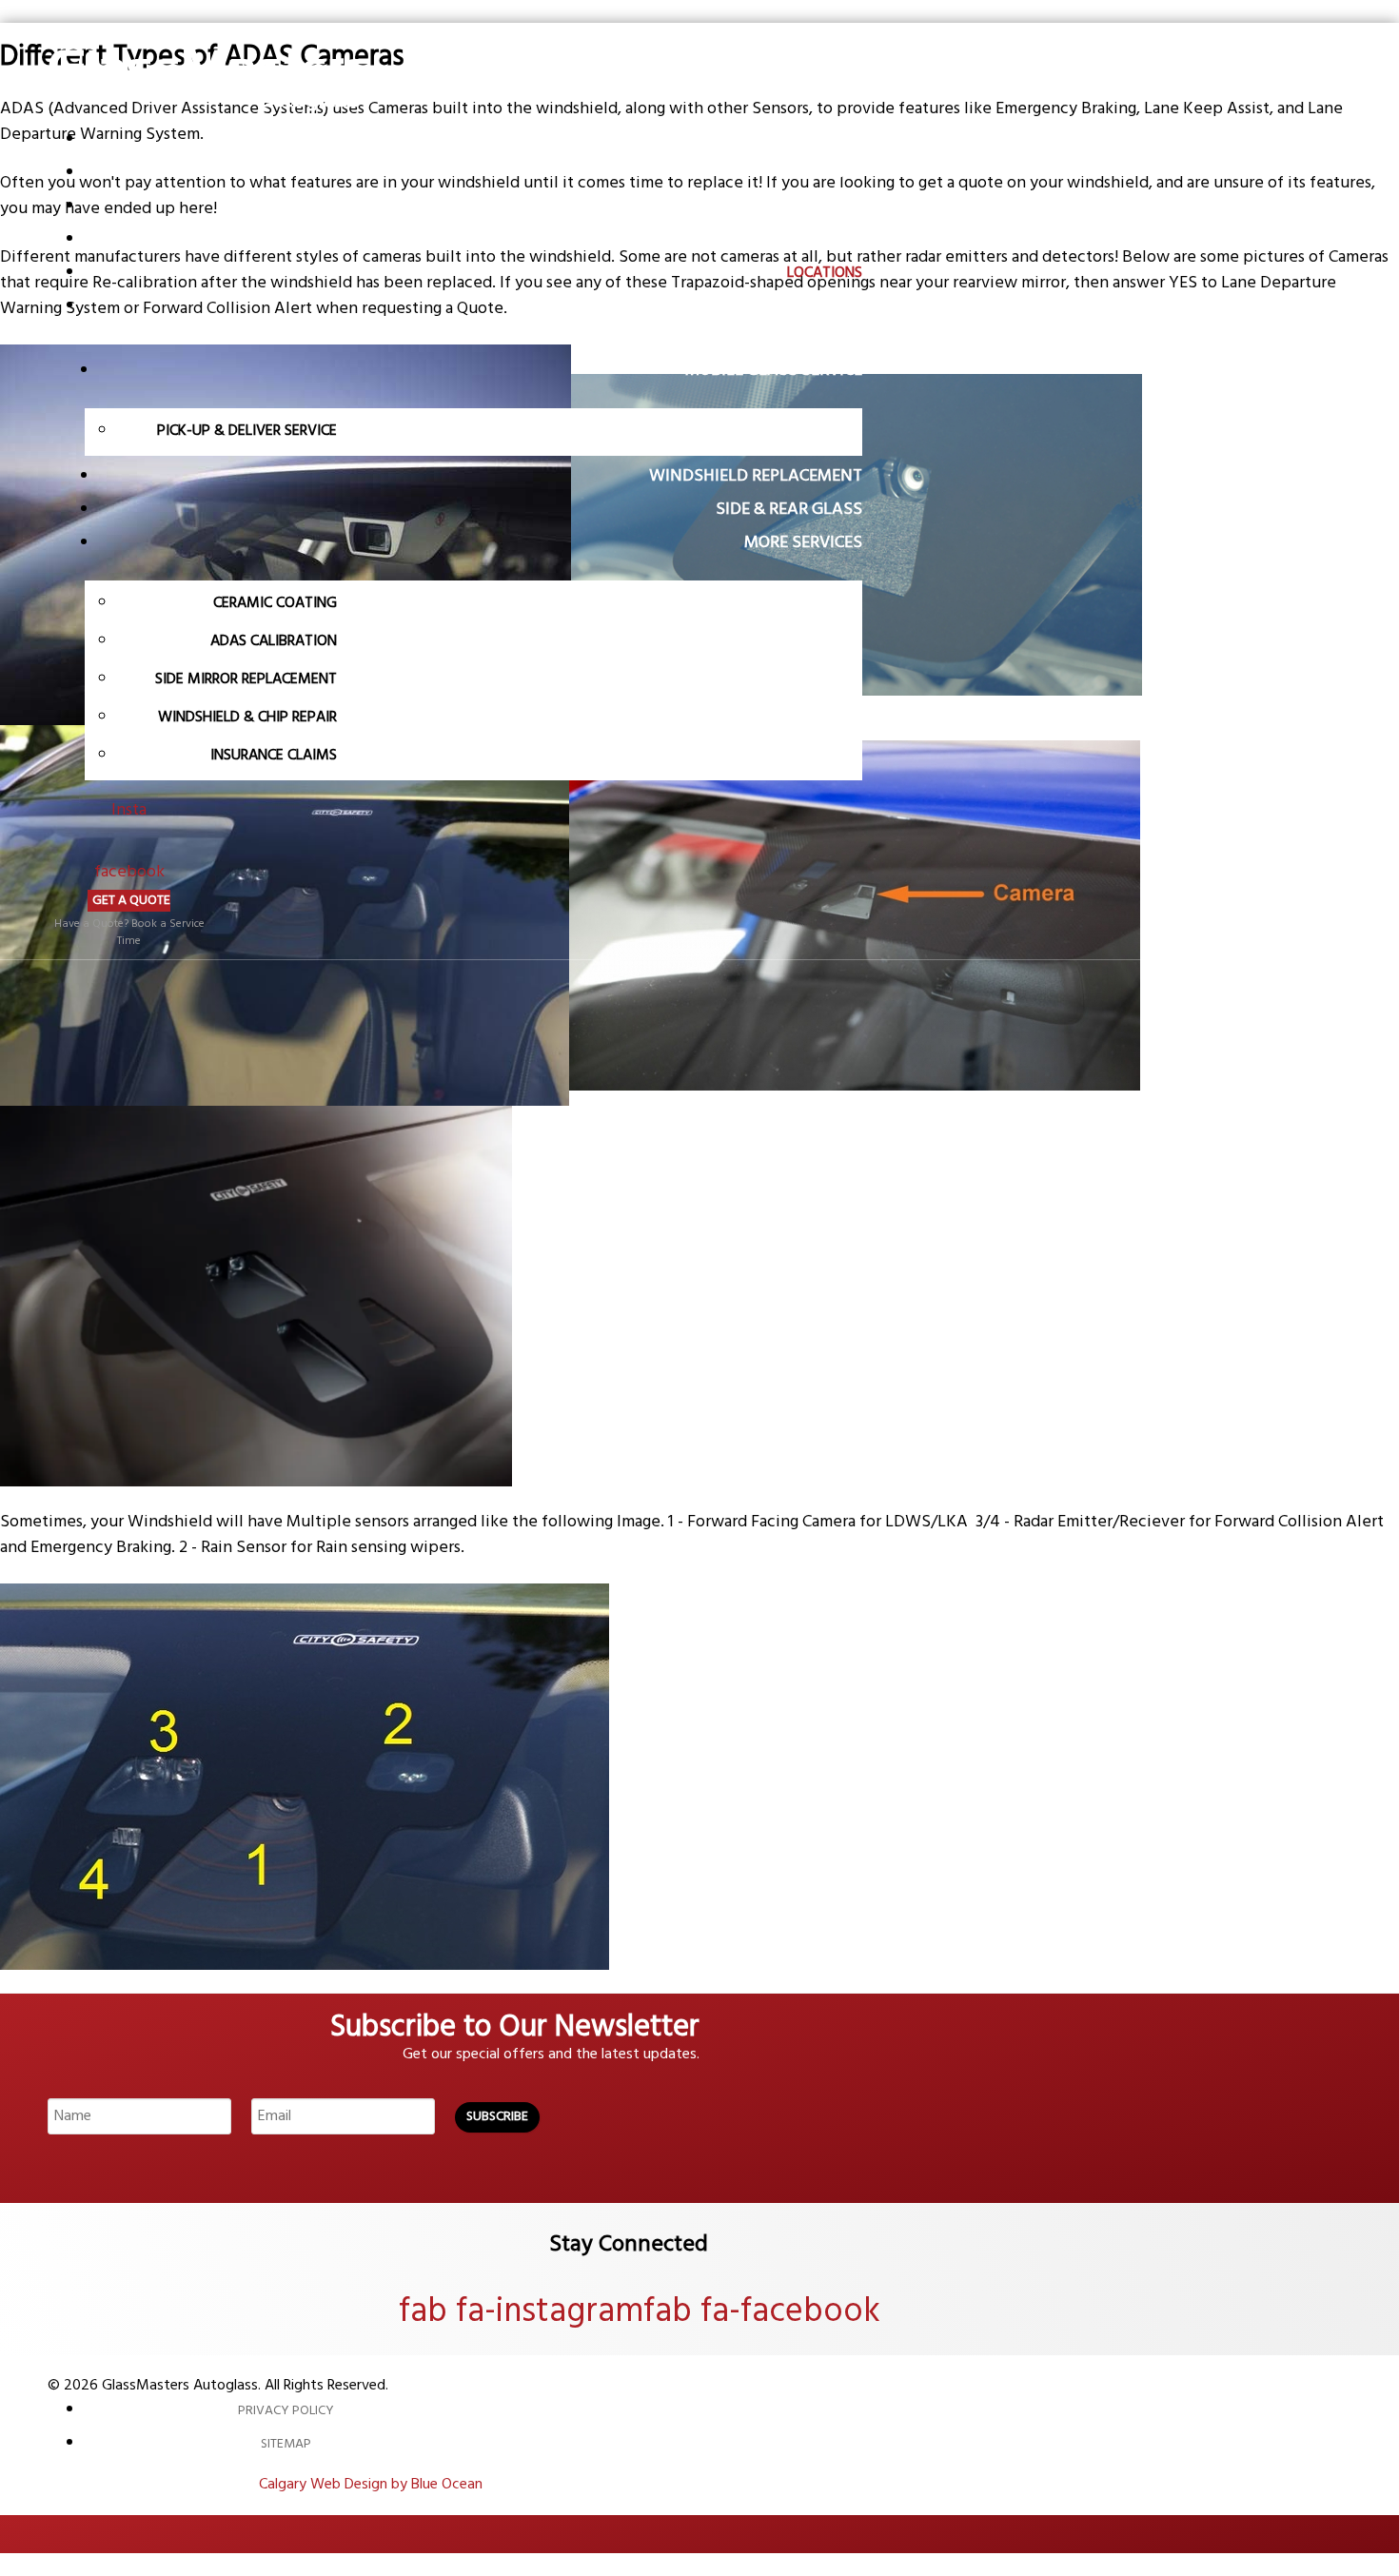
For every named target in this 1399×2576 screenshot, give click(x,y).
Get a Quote (131, 901)
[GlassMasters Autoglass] (211, 115)
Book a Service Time (161, 933)
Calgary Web (300, 2485)
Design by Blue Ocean (414, 2485)
